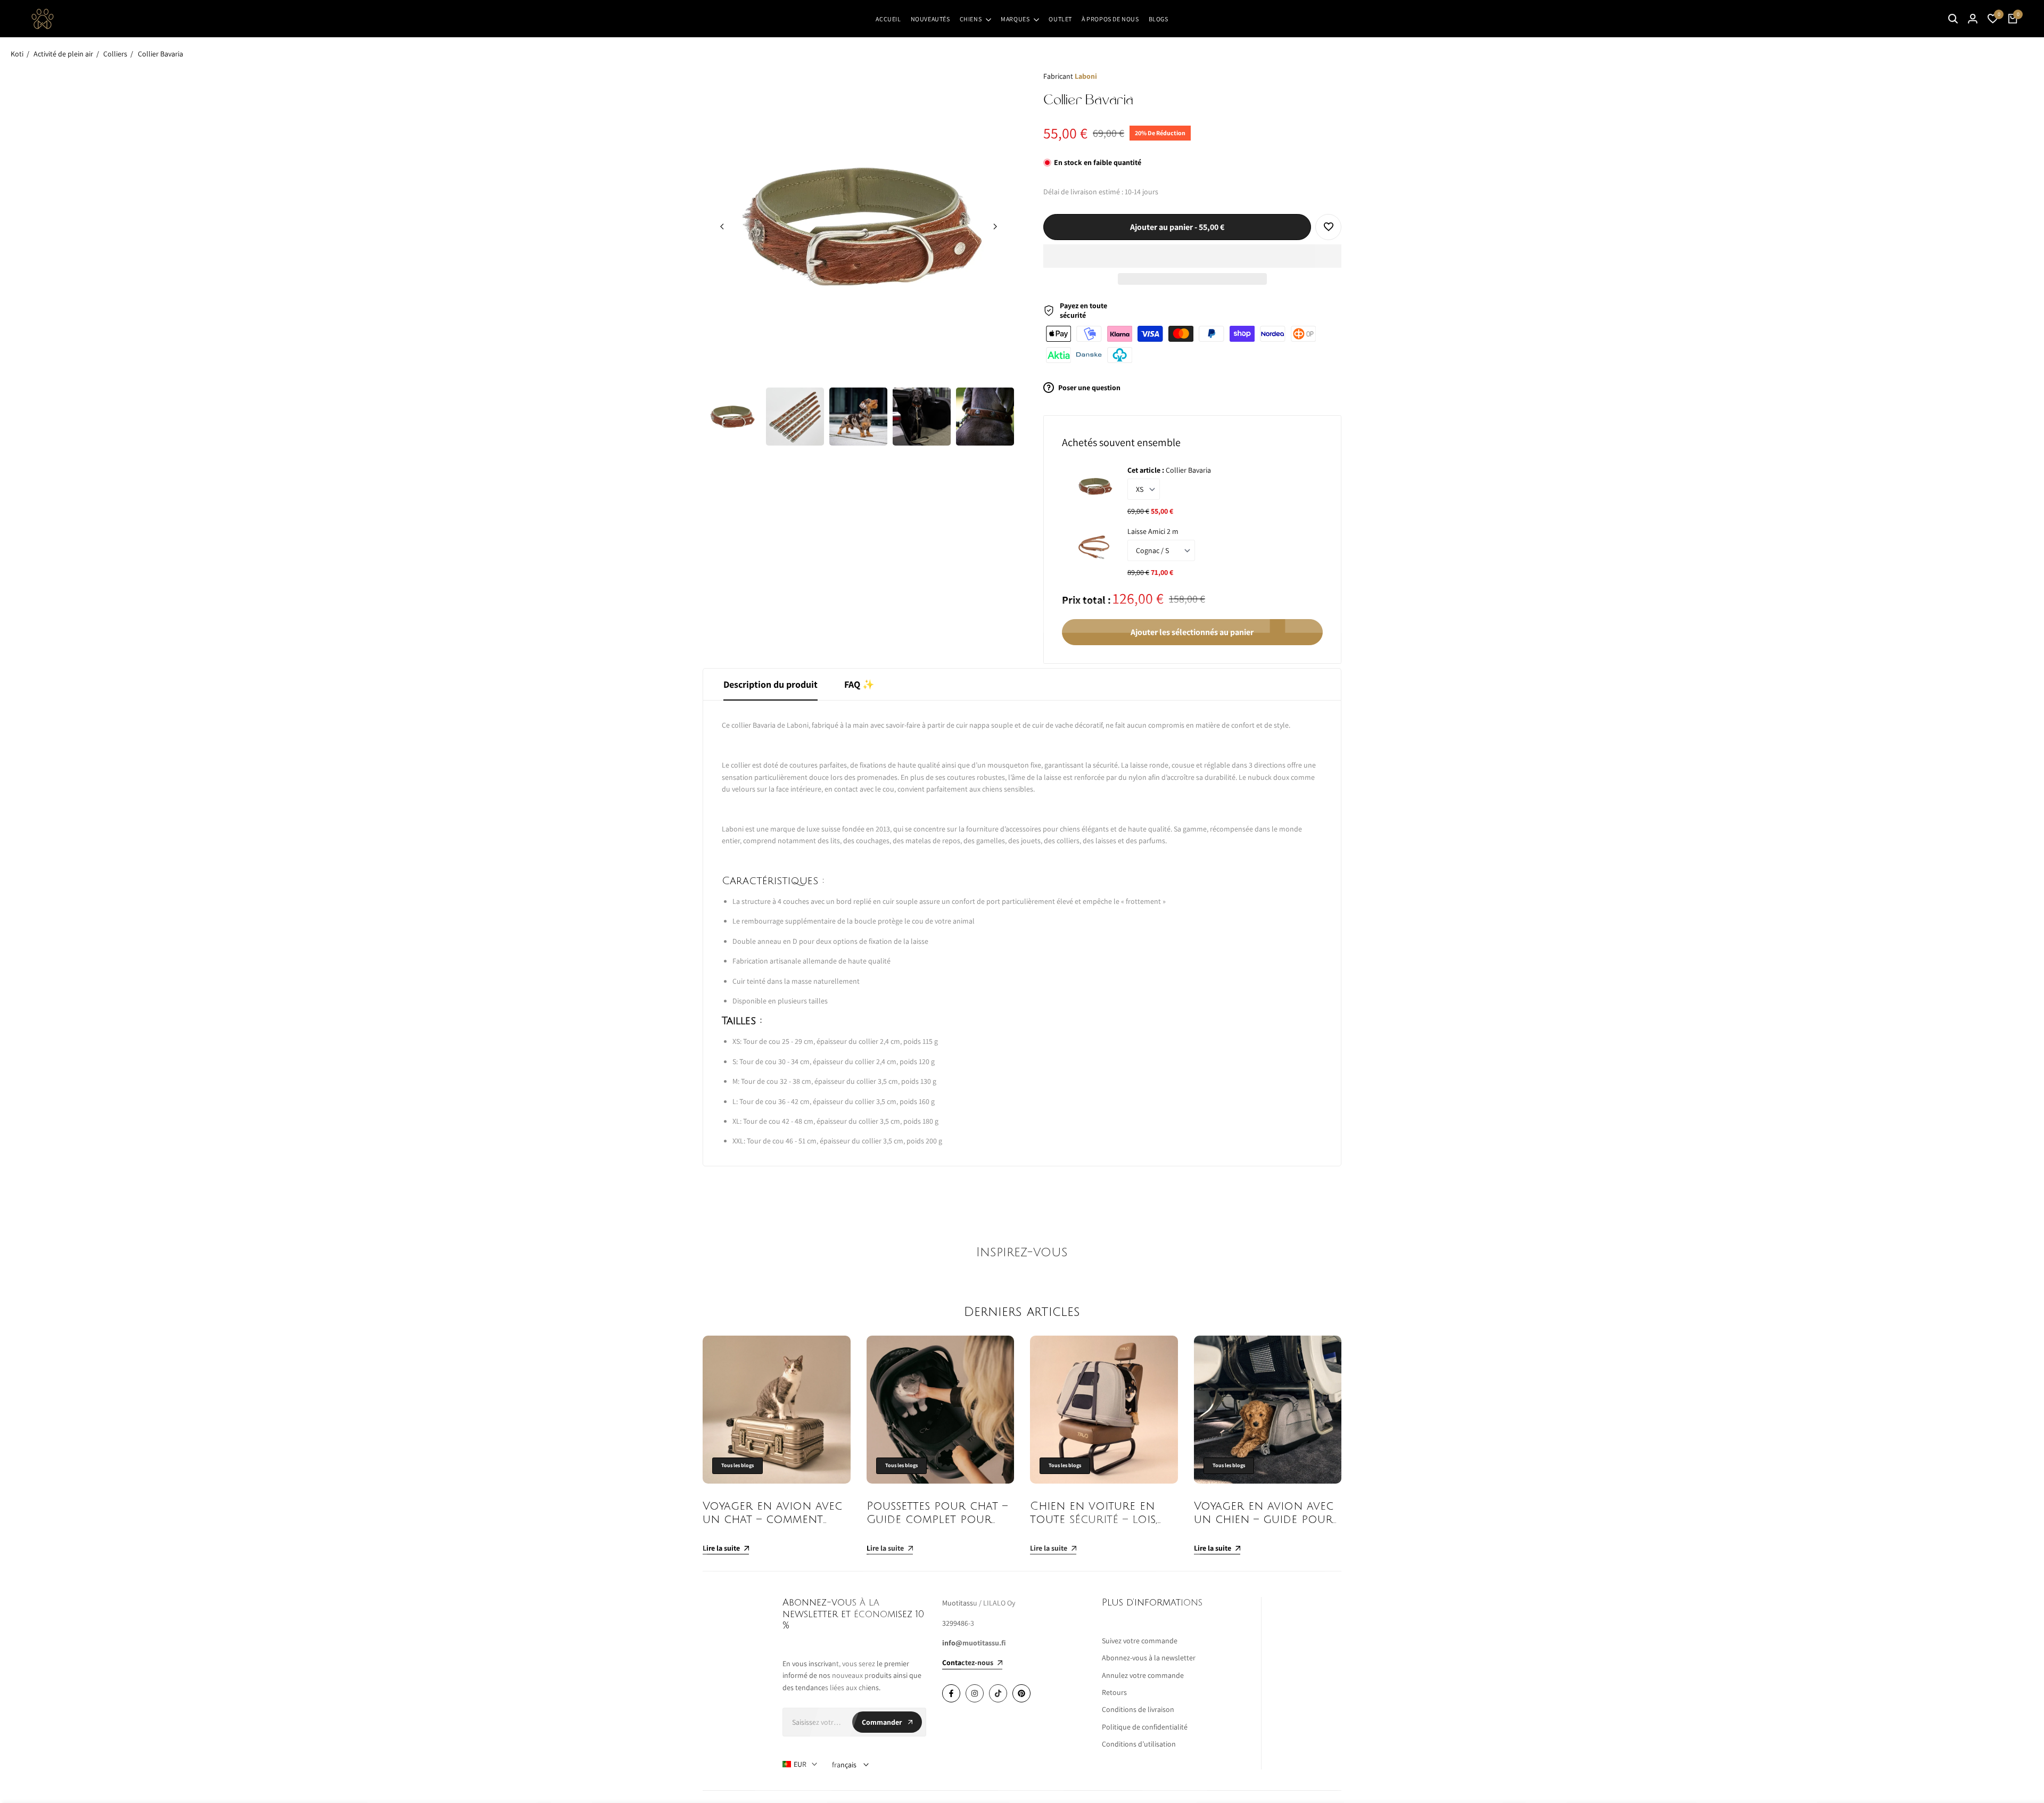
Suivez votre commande (1140, 1641)
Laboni (1086, 76)
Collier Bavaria (160, 54)
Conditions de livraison (1138, 1709)
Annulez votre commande (1143, 1675)
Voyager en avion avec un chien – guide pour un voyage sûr (1264, 1520)
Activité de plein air (63, 54)
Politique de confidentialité (1145, 1727)
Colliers (115, 54)
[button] (1192, 256)
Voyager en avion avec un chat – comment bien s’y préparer (772, 1520)
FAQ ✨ (859, 684)
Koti (17, 54)
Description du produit (770, 684)
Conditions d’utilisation (1139, 1744)
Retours (1114, 1692)
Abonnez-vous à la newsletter (1149, 1658)
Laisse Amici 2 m (1153, 531)
